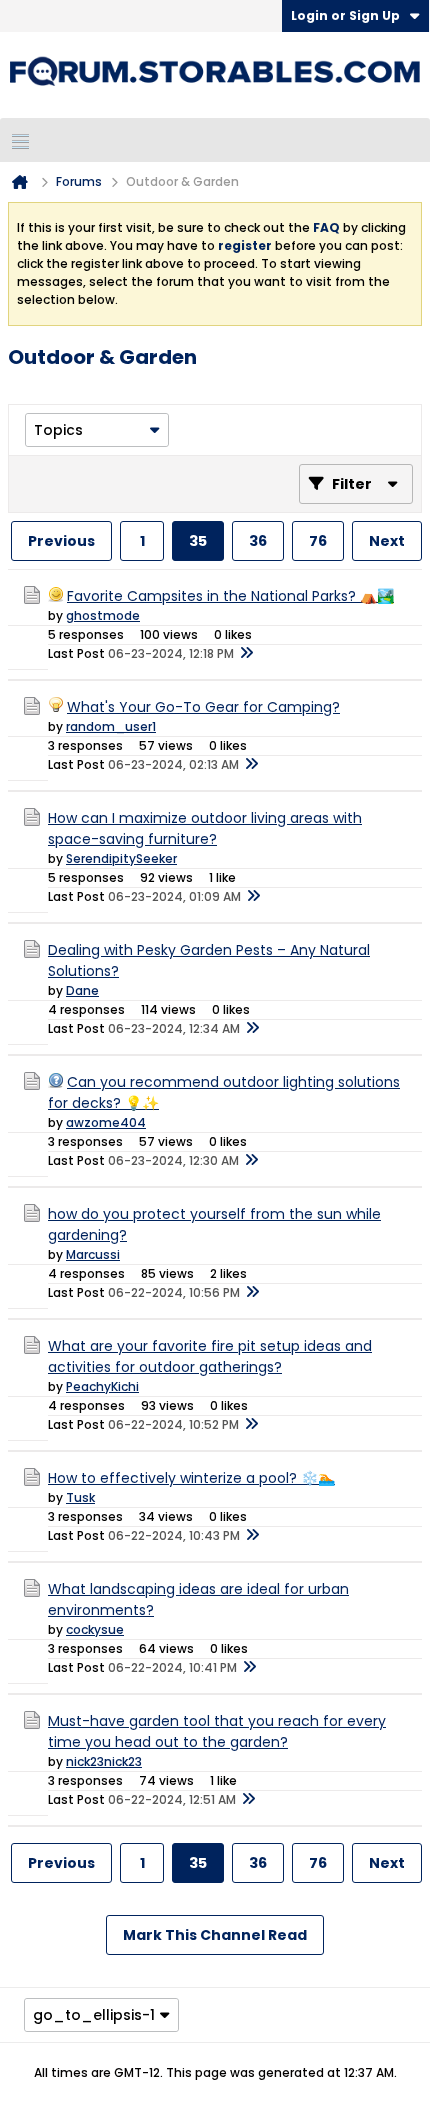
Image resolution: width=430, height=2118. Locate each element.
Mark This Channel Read (215, 1935)
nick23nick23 (104, 1761)
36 (258, 541)
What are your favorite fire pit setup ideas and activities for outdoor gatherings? (210, 1356)
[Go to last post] (246, 654)
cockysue (95, 1629)
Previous (61, 541)
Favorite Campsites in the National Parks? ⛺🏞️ (230, 596)
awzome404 (106, 1122)
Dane (82, 990)
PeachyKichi (102, 1386)
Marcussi (93, 1254)
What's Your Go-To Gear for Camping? (203, 707)
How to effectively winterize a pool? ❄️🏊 (191, 1478)
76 (318, 541)
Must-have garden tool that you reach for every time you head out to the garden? (217, 1731)
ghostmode (103, 615)
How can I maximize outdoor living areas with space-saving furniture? (205, 828)
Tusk (80, 1497)
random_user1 (111, 726)
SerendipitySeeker (121, 858)
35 (198, 541)
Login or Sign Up (345, 15)
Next (387, 541)
